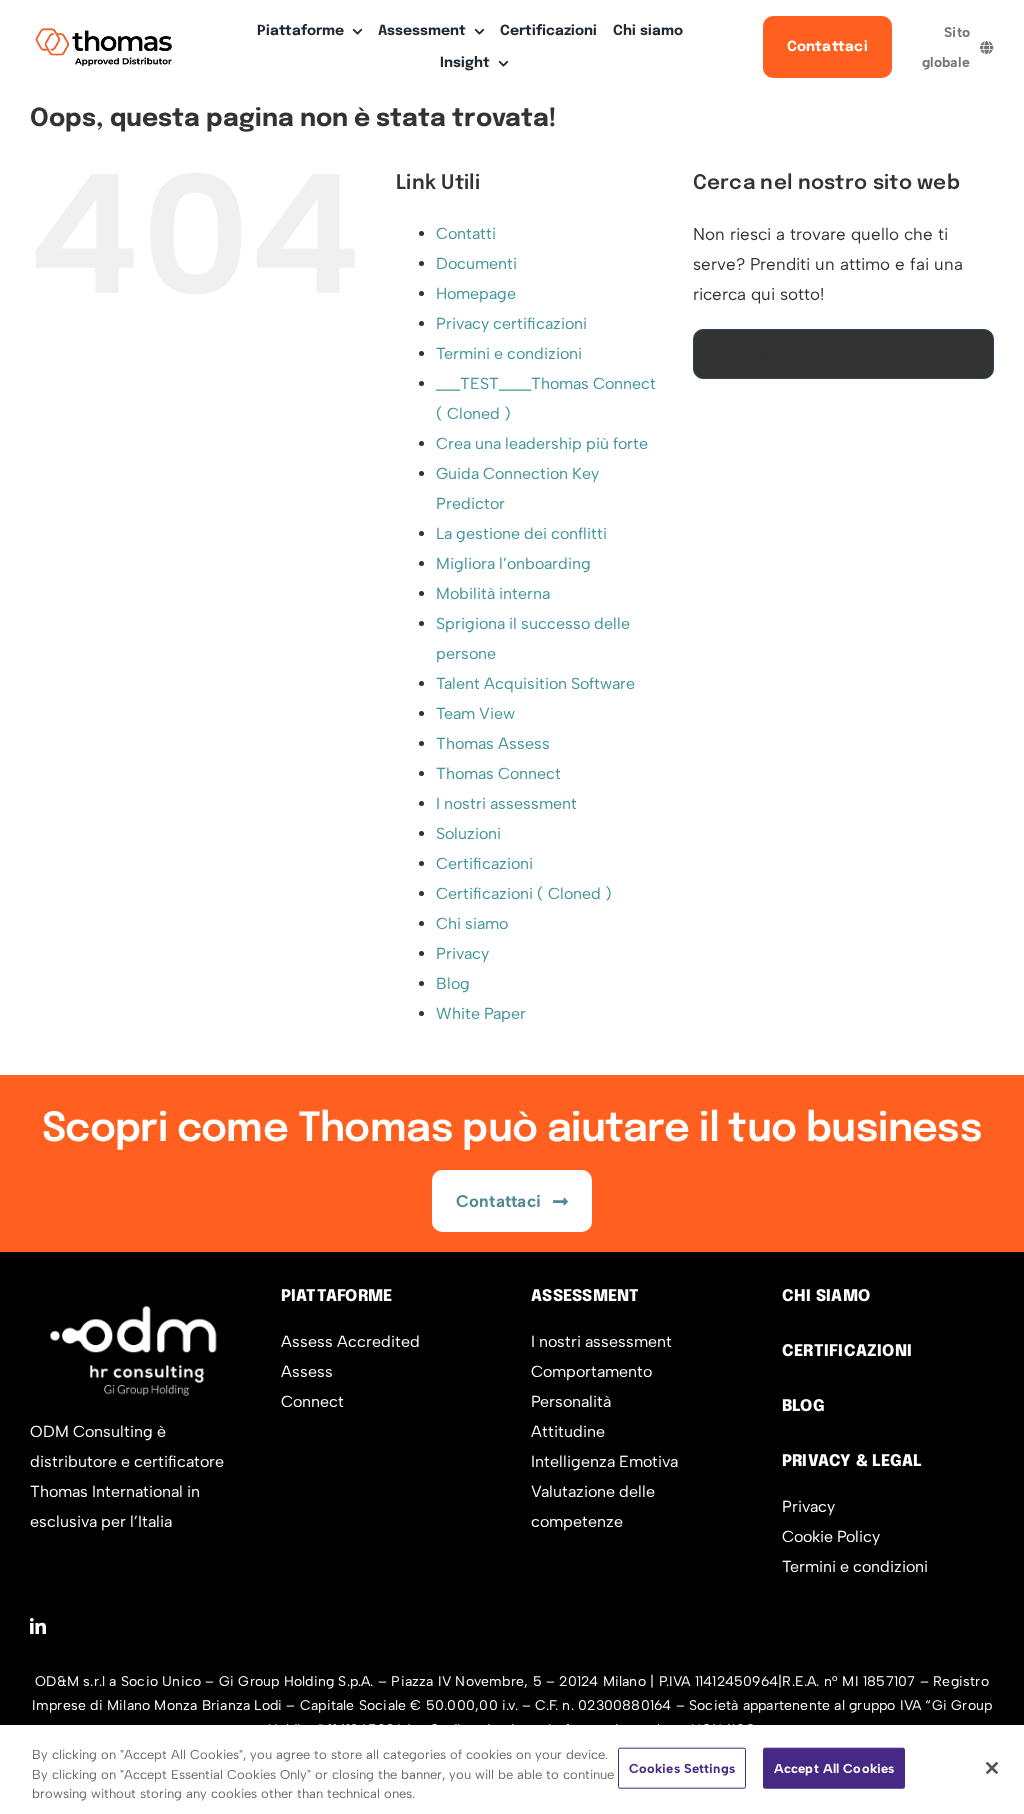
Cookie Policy (831, 1536)
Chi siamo (472, 923)
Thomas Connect (498, 773)
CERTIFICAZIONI (847, 1351)
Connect (312, 1401)
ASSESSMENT (585, 1296)
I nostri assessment (506, 803)
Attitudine (568, 1431)
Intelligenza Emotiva (604, 1461)
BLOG (803, 1406)
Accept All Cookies (834, 1767)
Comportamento (591, 1371)
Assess (307, 1371)
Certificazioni (484, 863)
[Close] (992, 1768)
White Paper (481, 1013)
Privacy (462, 953)
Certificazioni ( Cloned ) (524, 893)
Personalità (571, 1401)
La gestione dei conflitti (521, 533)
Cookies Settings (682, 1767)
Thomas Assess (493, 743)
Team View (475, 713)
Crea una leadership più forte (542, 443)
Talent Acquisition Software (535, 683)
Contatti (466, 233)
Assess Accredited (350, 1341)
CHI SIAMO (826, 1296)
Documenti (476, 263)
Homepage (476, 293)
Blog (453, 983)
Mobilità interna (493, 593)
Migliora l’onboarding (513, 563)
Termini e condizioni (509, 353)
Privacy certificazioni (511, 323)
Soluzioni (468, 833)
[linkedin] (38, 1626)
